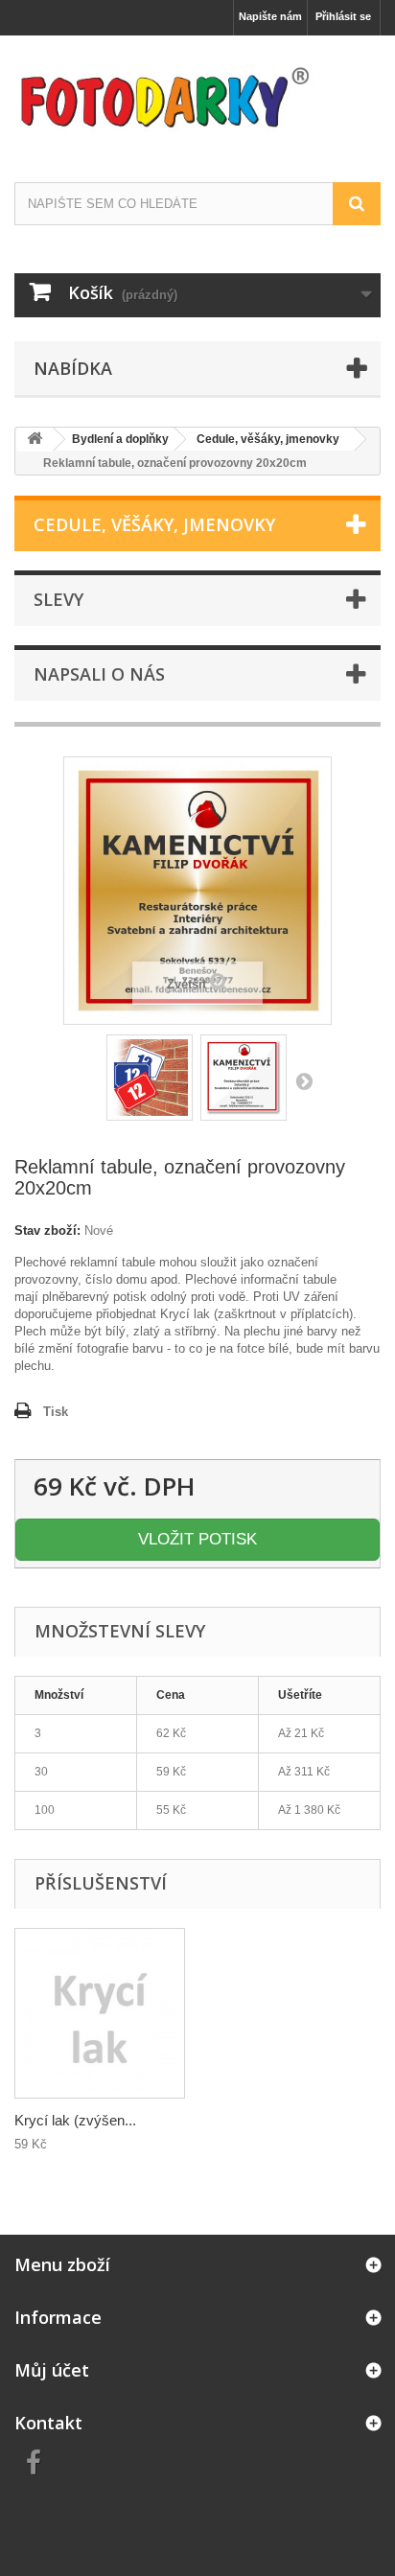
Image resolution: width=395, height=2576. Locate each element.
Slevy (58, 599)
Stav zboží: (47, 1230)
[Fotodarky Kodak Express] (197, 92)
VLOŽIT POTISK (197, 1539)
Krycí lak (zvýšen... (75, 2120)
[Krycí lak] (100, 2013)
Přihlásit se (343, 16)
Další (304, 1080)
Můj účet (52, 2370)
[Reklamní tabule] (150, 1078)
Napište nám (270, 16)
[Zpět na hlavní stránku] (35, 440)
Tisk (56, 1412)
